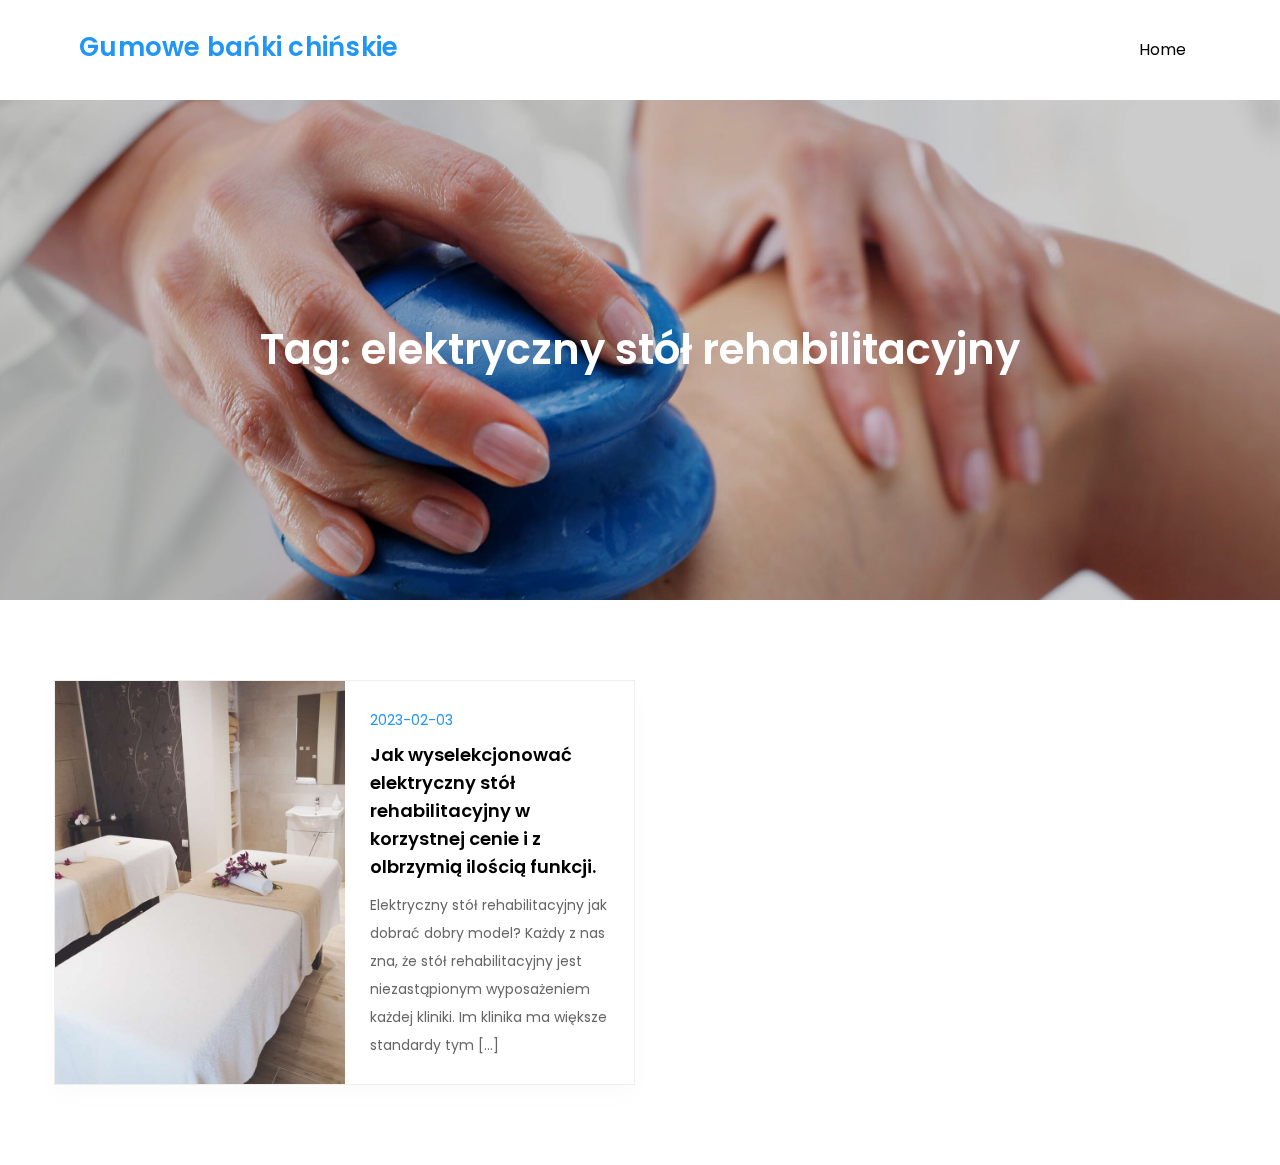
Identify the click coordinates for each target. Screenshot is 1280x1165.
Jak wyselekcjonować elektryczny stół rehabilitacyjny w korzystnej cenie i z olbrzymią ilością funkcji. (483, 810)
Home (1162, 49)
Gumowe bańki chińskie (238, 47)
